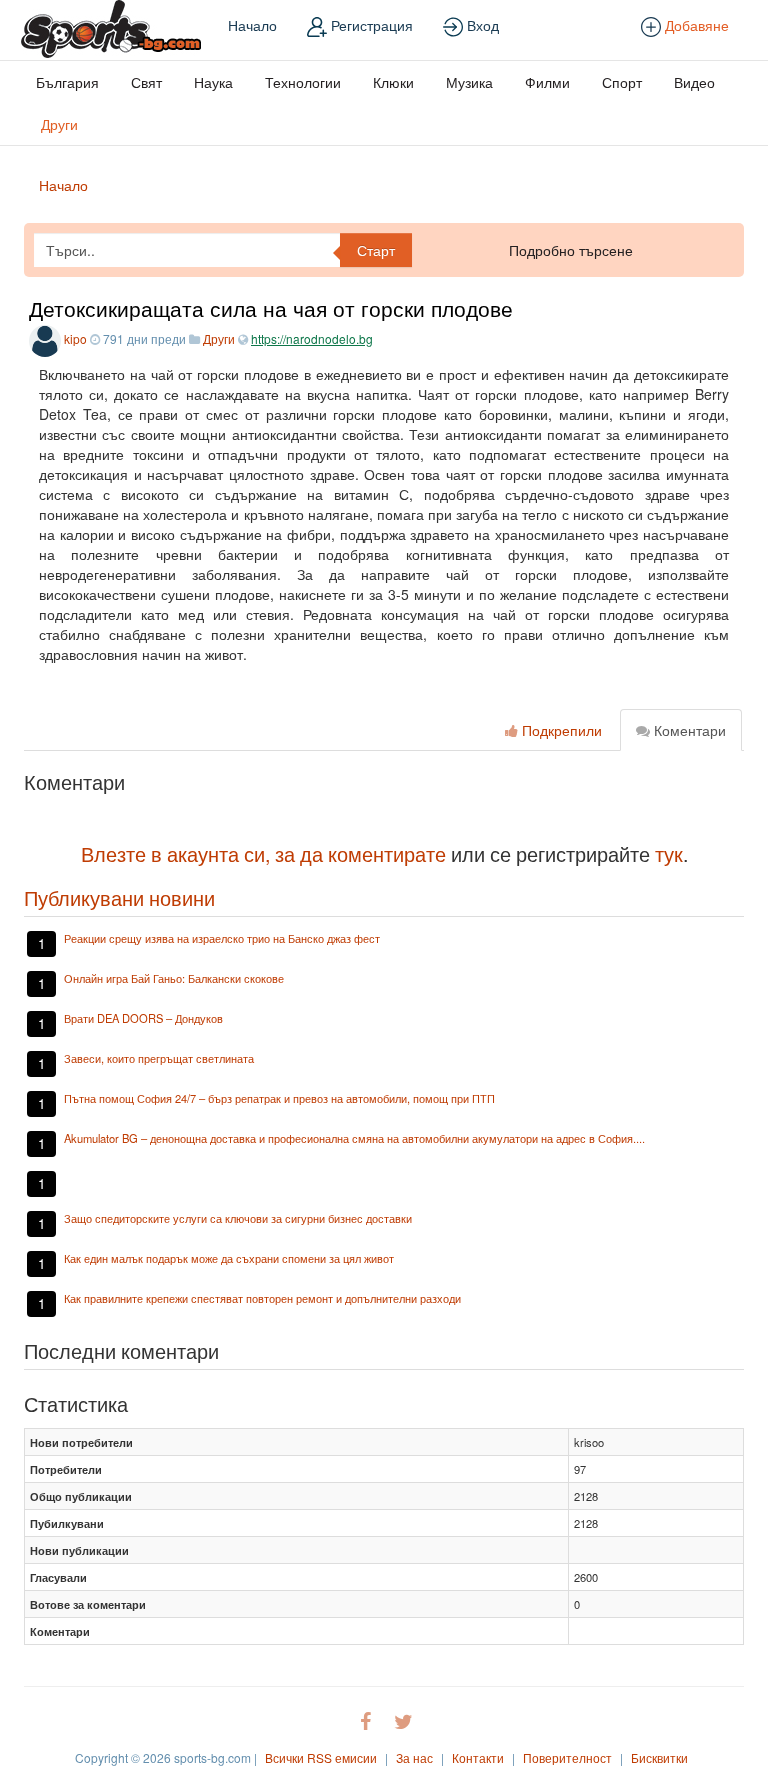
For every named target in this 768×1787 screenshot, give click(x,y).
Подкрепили (560, 730)
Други (59, 124)
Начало (252, 25)
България (67, 82)
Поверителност (567, 1757)
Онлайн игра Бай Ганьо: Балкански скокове (174, 978)
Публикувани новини (119, 897)
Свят (146, 82)
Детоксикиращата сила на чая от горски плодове (271, 308)
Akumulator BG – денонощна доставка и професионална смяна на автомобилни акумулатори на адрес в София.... (354, 1138)
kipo (75, 338)
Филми (547, 82)
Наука (213, 82)
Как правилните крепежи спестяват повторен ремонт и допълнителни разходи (262, 1298)
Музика (469, 82)
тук (669, 853)
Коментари (688, 730)
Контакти (478, 1757)
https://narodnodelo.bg (312, 338)
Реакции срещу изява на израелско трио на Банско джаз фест (222, 938)
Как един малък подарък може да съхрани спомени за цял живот (229, 1258)
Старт (376, 250)
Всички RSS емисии (321, 1757)
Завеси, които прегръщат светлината (159, 1058)
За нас (414, 1757)
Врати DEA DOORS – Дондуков (143, 1018)
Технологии (303, 82)
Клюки (393, 82)
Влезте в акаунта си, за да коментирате (263, 853)
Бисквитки (659, 1757)
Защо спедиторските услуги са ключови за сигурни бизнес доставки (238, 1218)
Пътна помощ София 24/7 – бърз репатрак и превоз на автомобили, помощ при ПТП (279, 1098)
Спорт (622, 82)
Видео (694, 82)
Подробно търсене (571, 250)
